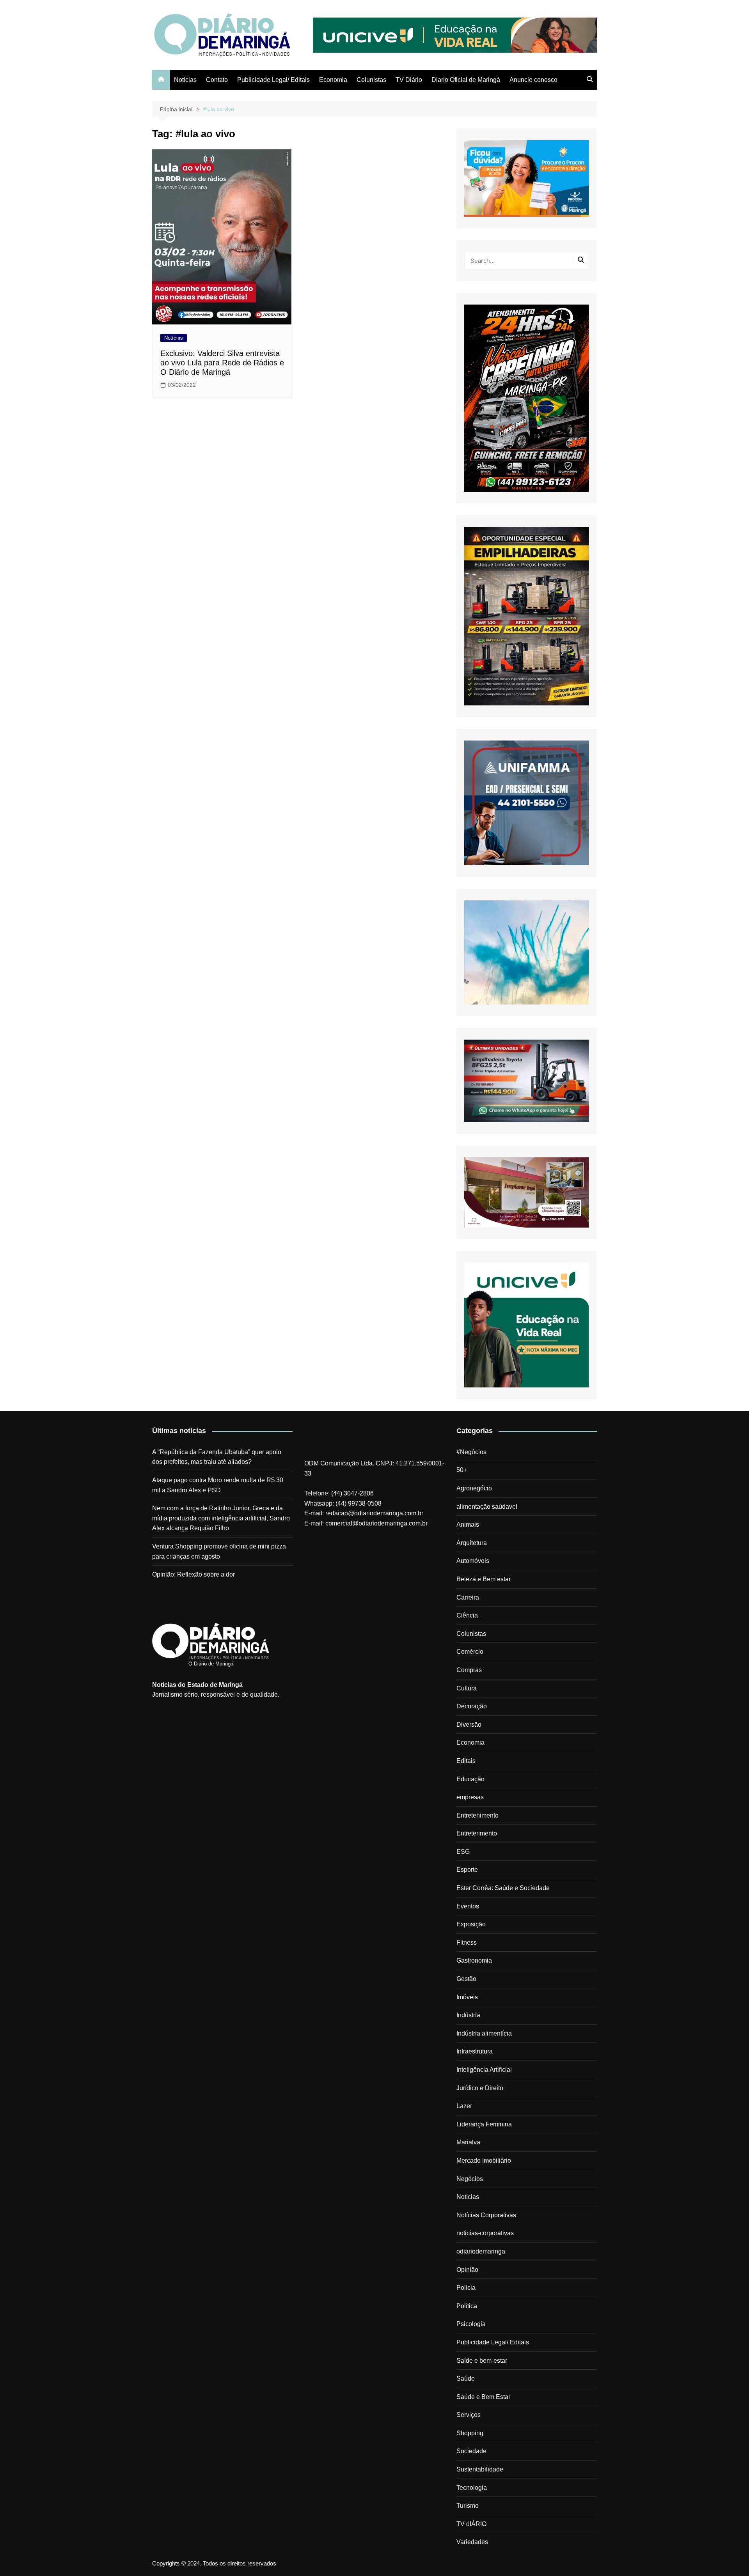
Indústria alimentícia (484, 2033)
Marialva (468, 2142)
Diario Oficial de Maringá (466, 80)
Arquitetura (472, 1543)
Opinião (467, 2270)
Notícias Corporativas (486, 2215)
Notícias (185, 80)
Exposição (471, 1924)
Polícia (466, 2288)
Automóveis (473, 1561)
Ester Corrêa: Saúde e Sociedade (503, 1888)
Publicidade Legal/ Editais (273, 80)
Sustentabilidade (480, 2469)
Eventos (468, 1906)
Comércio (470, 1652)
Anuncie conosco (533, 80)
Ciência (467, 1615)
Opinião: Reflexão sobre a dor (193, 1574)
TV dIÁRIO (471, 2524)
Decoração (472, 1706)
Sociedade (471, 2451)
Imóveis (467, 1997)
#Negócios (471, 1452)
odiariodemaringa (481, 2251)
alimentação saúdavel (487, 1507)
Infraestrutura (475, 2051)
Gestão (466, 1979)
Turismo (468, 2506)
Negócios (470, 2179)
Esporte (467, 1870)
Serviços (469, 2415)
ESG (463, 1852)
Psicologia (471, 2324)
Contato (217, 80)
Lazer (464, 2106)
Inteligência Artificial (484, 2070)
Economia (333, 80)
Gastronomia (474, 1960)
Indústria (468, 2015)
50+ (462, 1470)
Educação (470, 1779)
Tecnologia (472, 2488)
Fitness (467, 1943)
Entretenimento (477, 1815)
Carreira (468, 1597)
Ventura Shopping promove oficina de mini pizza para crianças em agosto (219, 1551)
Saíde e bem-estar (482, 2361)
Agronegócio (474, 1488)
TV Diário (409, 80)
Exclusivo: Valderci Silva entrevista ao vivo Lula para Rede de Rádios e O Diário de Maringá (222, 363)
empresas (470, 1797)
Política (467, 2306)
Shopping (470, 2433)
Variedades (472, 2542)
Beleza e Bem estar (484, 1579)
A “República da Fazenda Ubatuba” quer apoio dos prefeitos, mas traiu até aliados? (217, 1457)
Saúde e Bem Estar (483, 2397)
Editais (466, 1761)
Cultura (467, 1688)
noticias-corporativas (485, 2233)
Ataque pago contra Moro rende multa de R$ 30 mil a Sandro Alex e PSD (218, 1485)
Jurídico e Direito (480, 2088)
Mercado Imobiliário (484, 2161)
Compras (469, 1670)
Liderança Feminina (484, 2124)
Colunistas (371, 80)
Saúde (466, 2378)
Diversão (469, 1725)
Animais (468, 1525)
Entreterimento (477, 1833)
